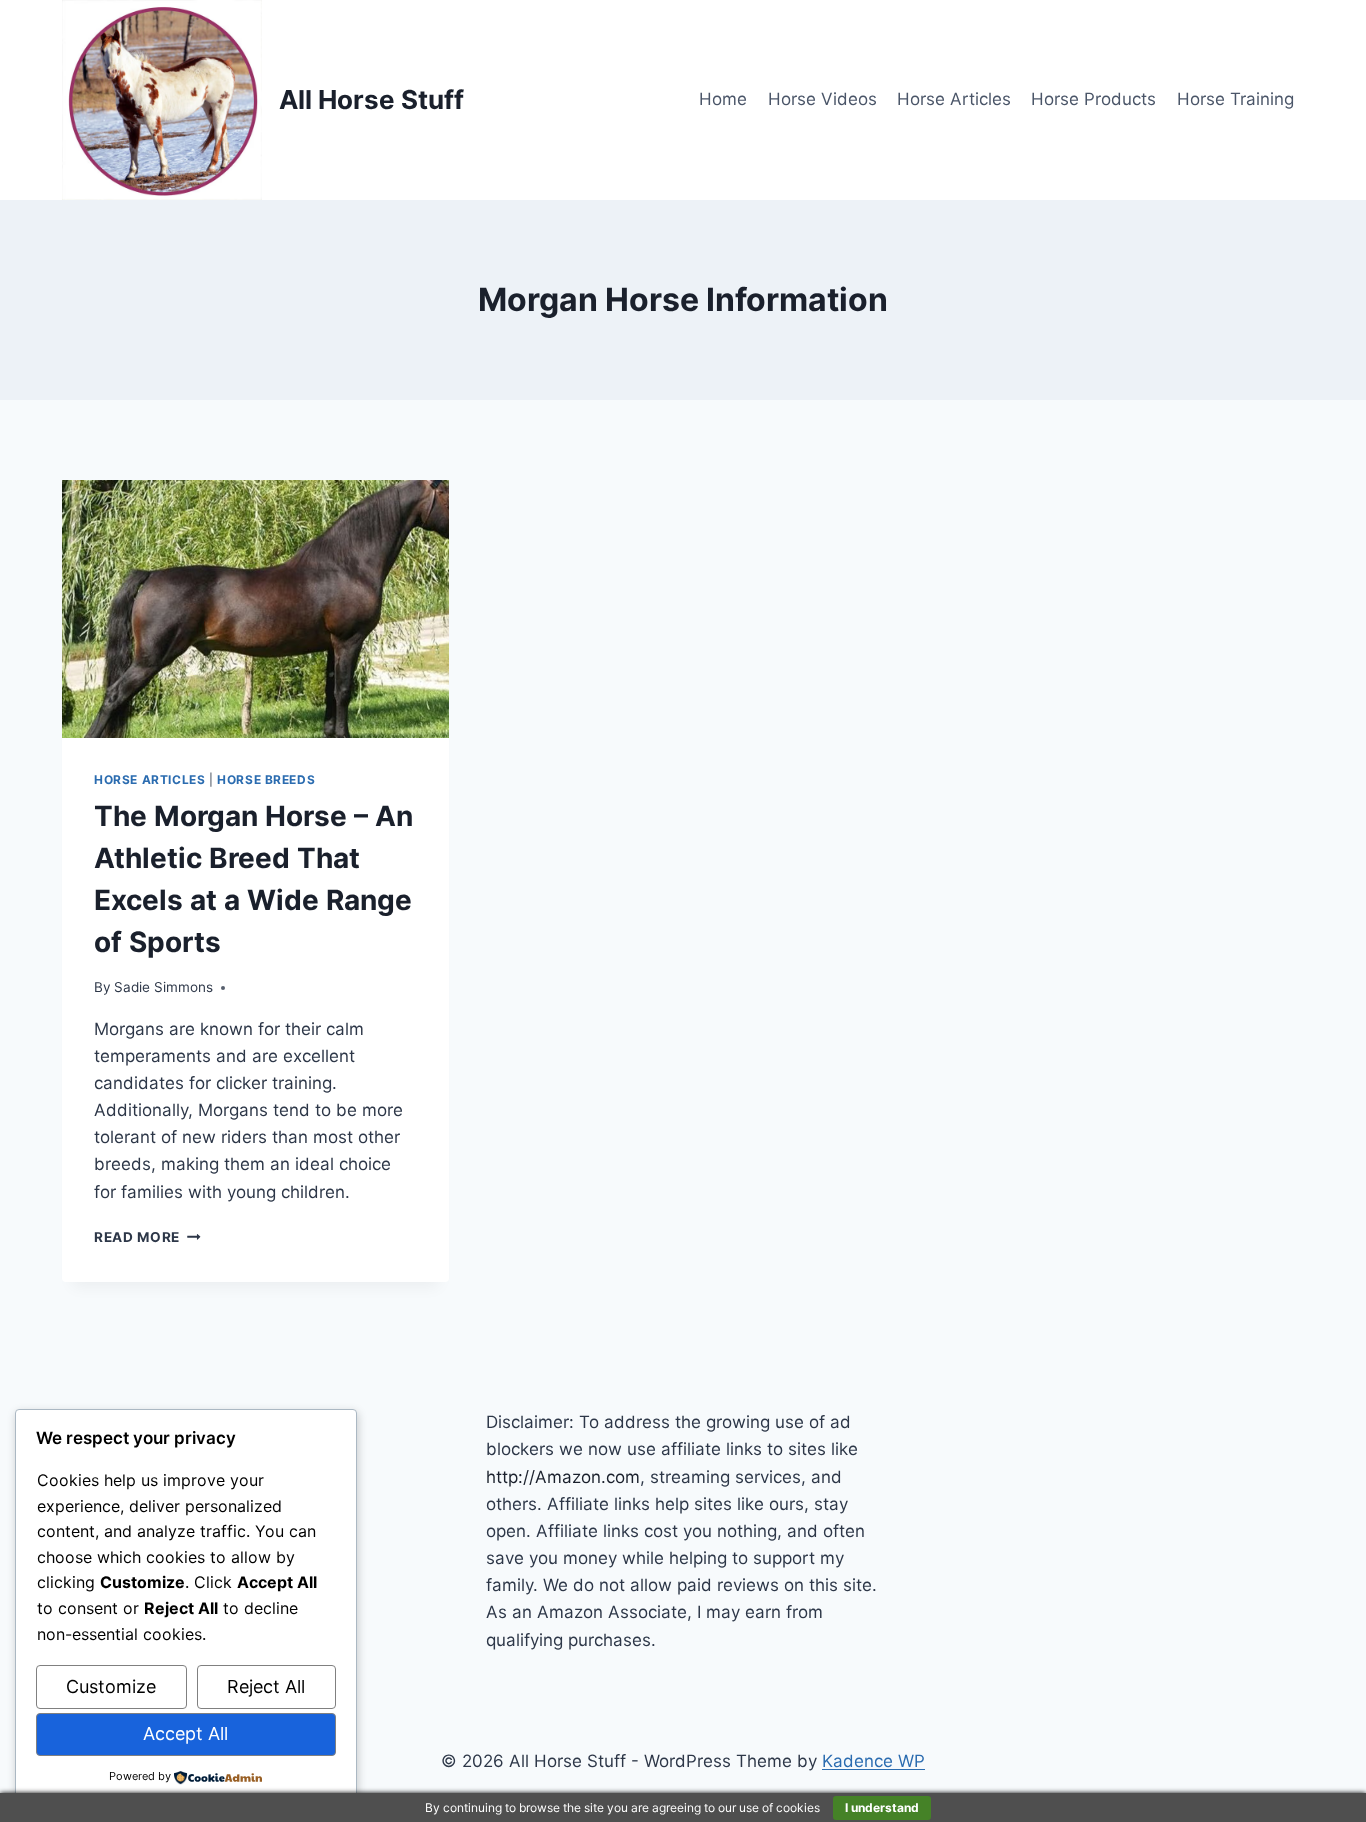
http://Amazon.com (563, 1477)
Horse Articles (954, 99)
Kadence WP (873, 1761)
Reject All (266, 1686)
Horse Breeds (266, 779)
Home (723, 99)
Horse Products (1093, 99)
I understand (882, 1807)
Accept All (185, 1733)
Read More (147, 1237)
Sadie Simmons (163, 987)
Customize (111, 1686)
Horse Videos (822, 99)
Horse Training (1235, 99)
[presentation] (255, 609)
